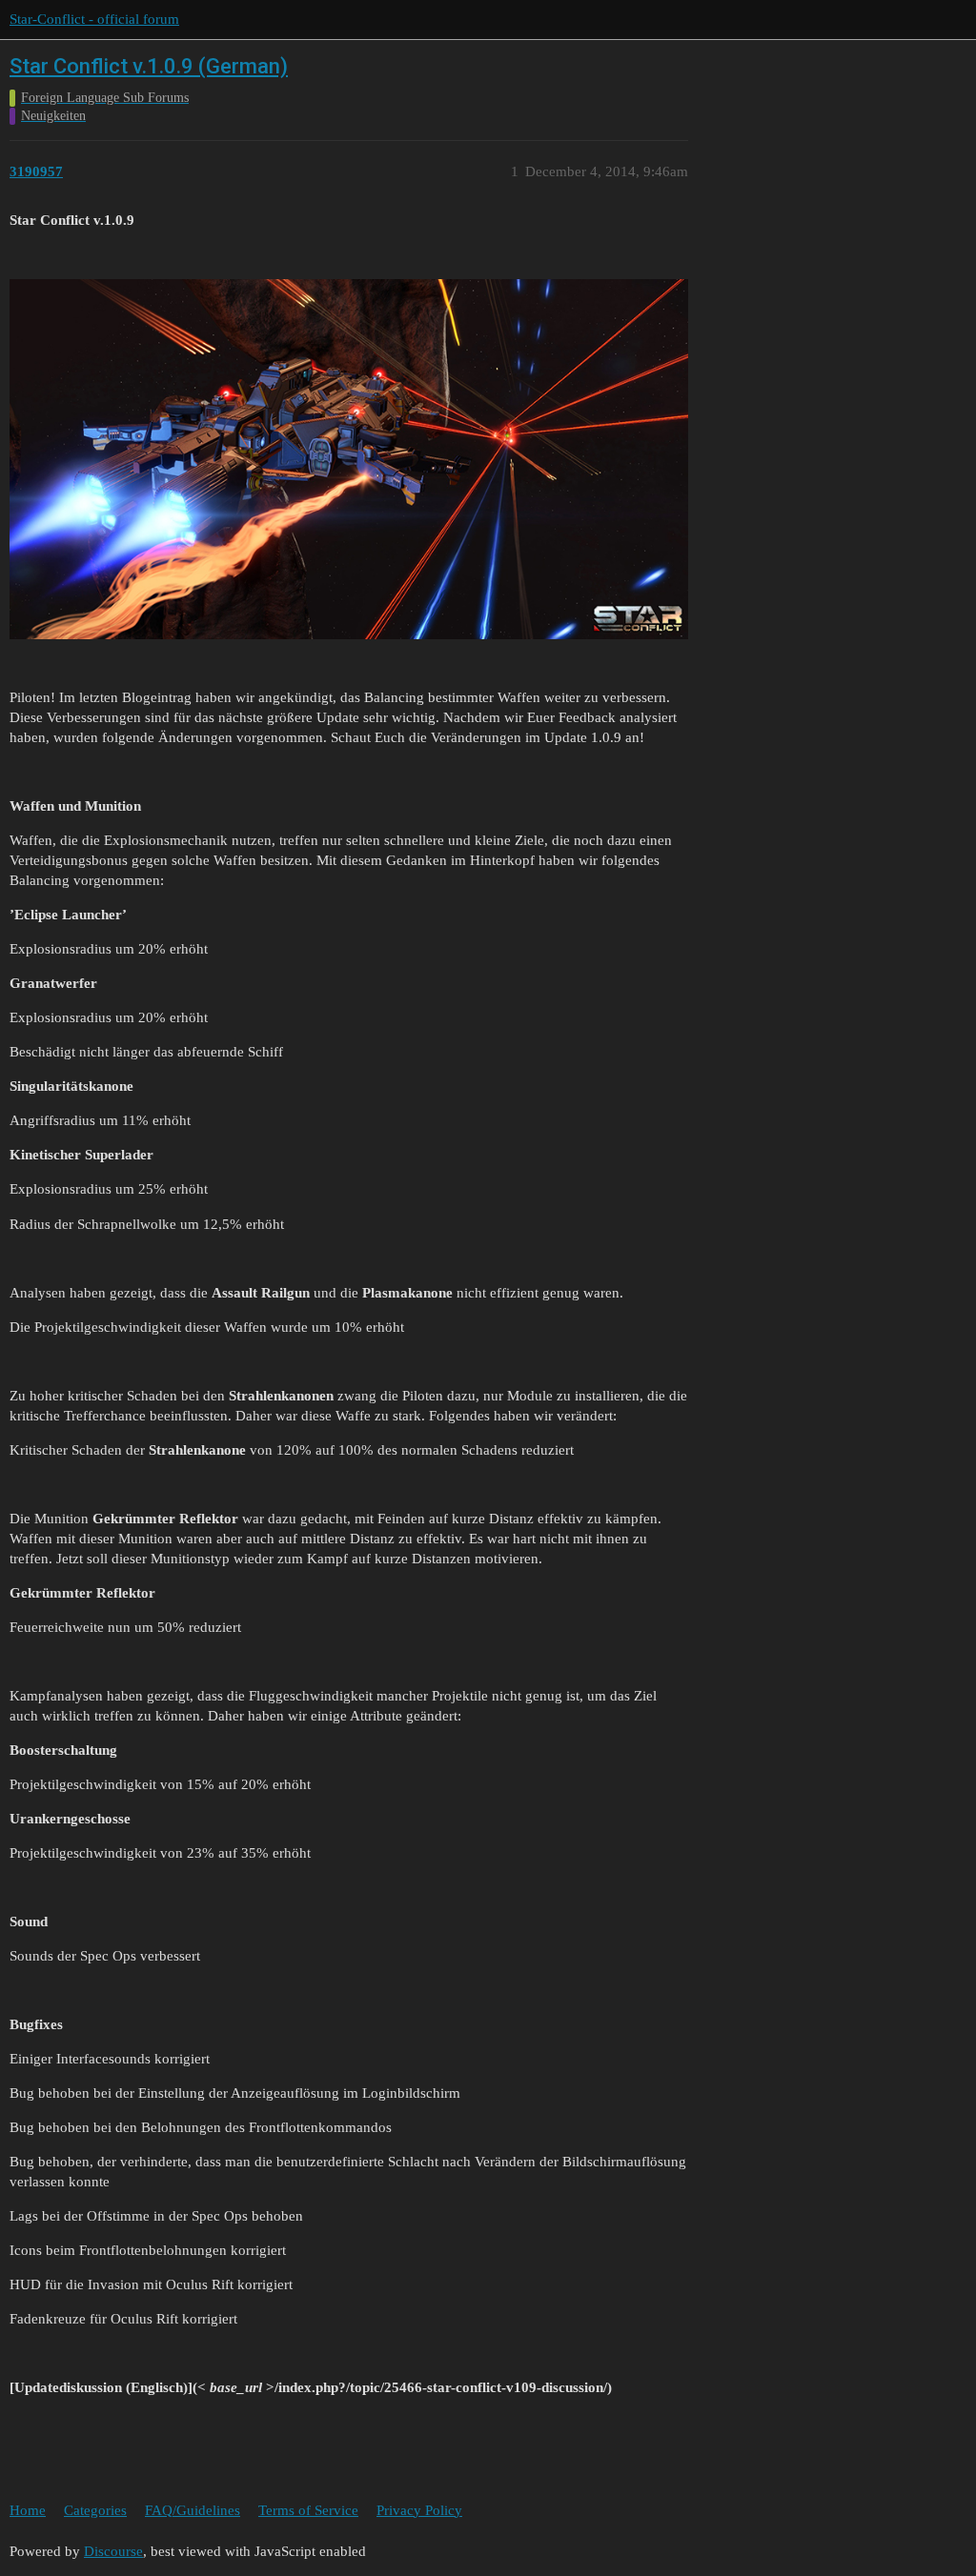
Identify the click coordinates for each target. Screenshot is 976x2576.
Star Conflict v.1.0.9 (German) (149, 66)
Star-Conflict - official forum (94, 19)
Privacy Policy (419, 2510)
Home (28, 2510)
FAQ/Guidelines (193, 2510)
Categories (95, 2510)
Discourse (113, 2551)
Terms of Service (308, 2510)
